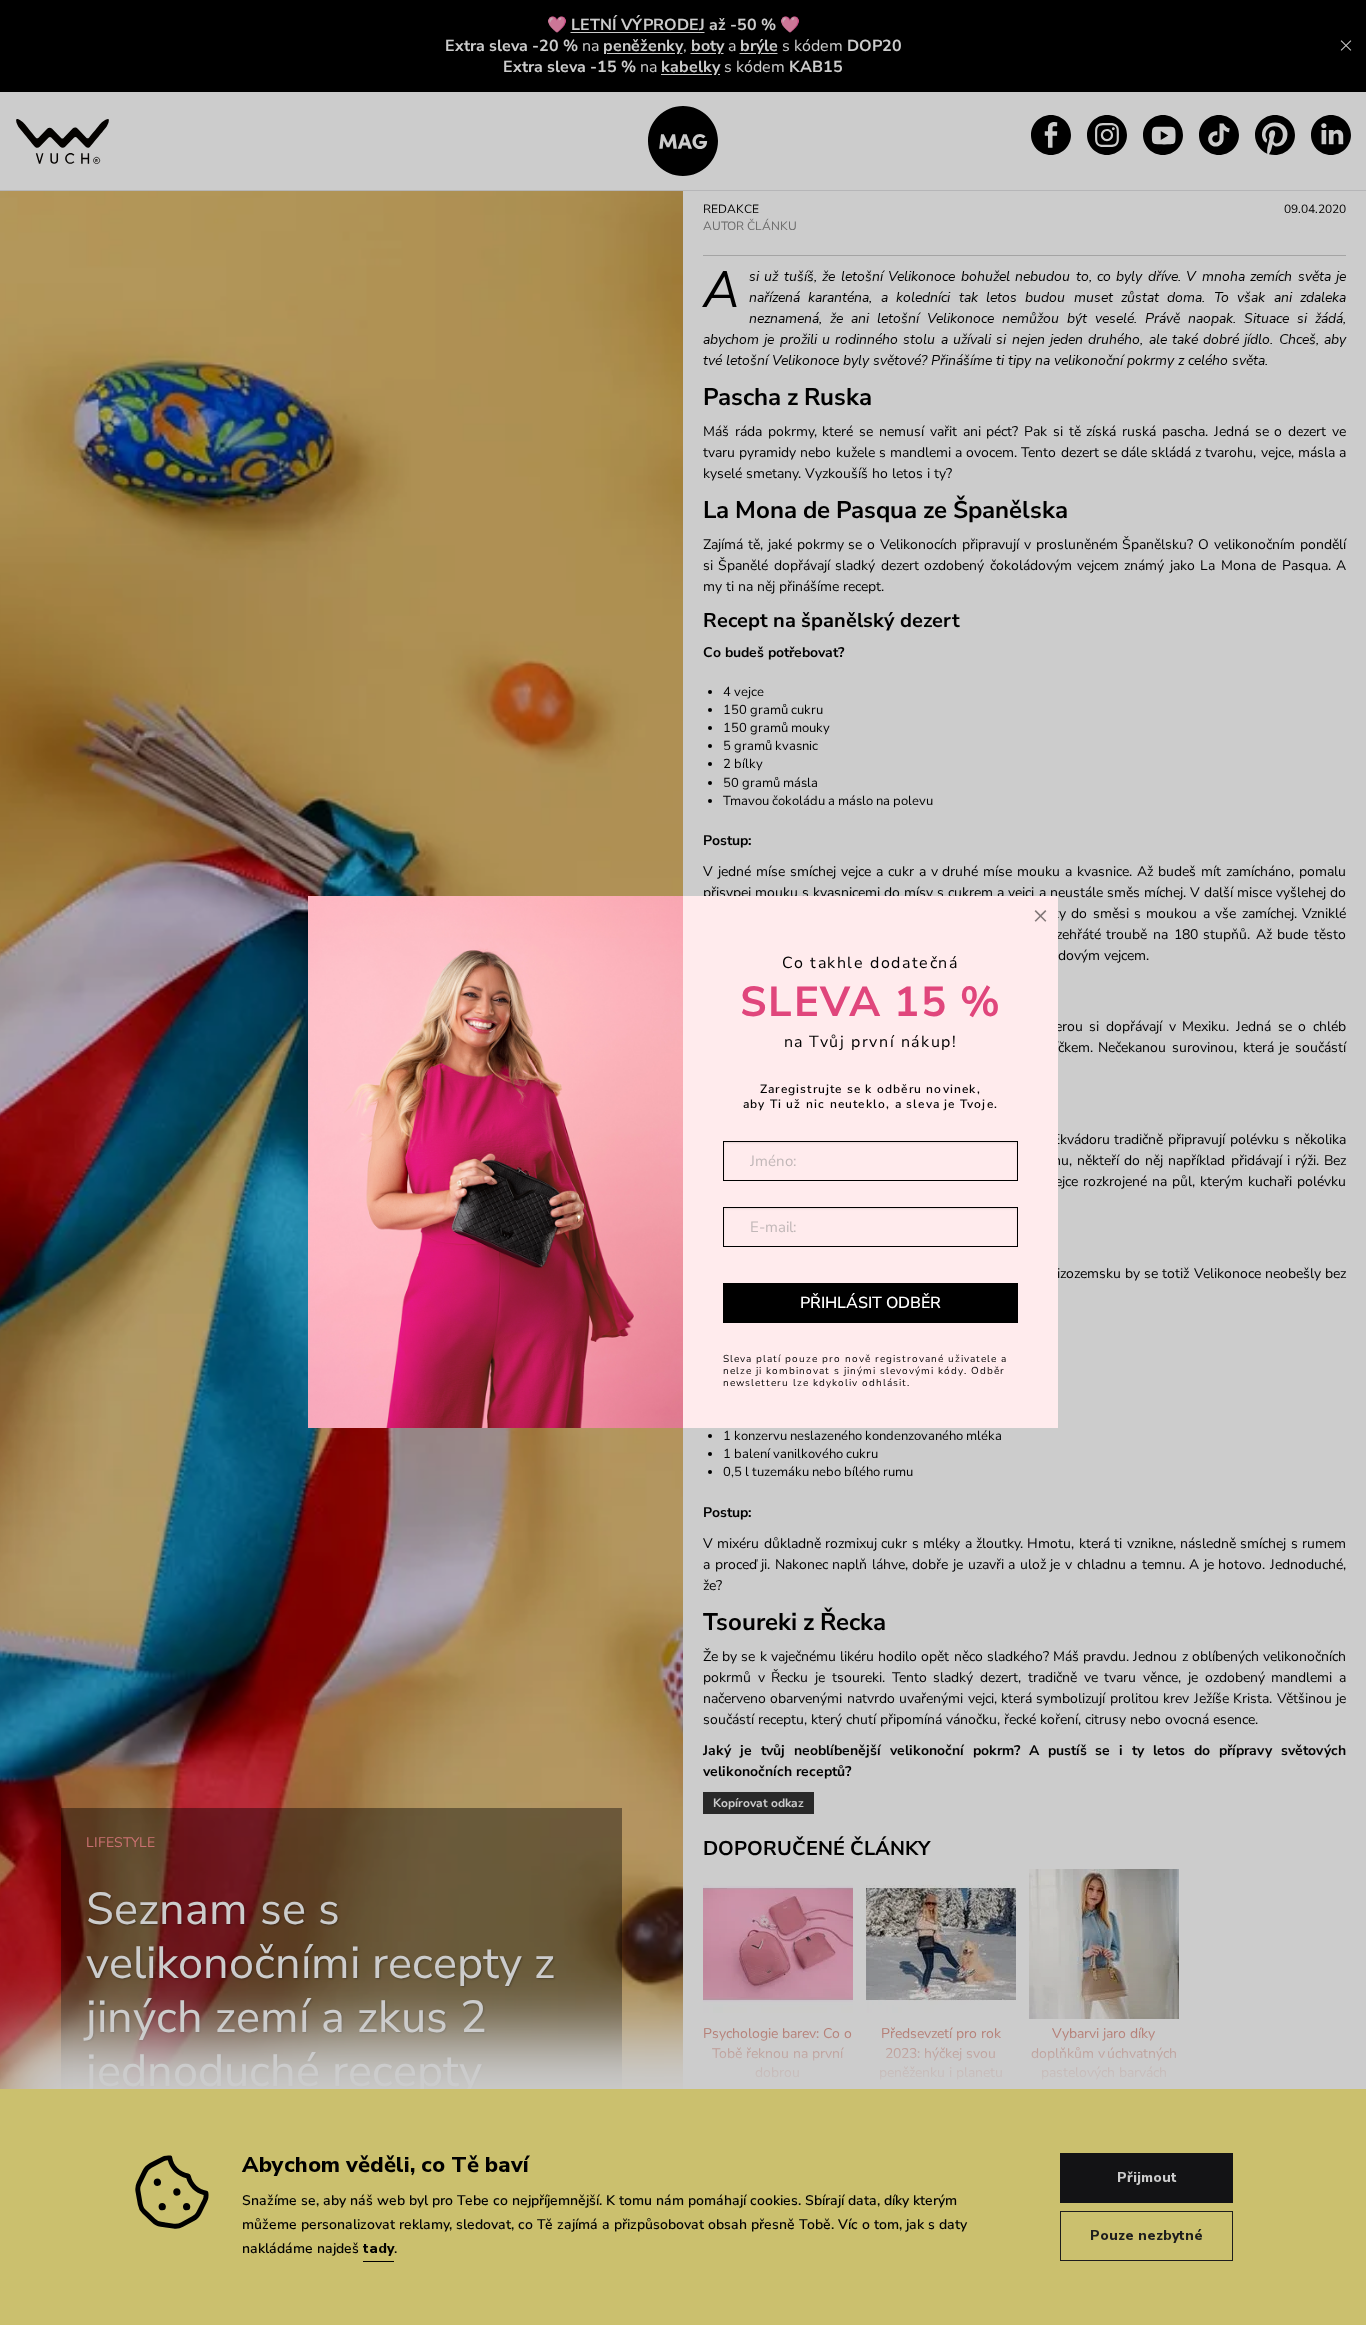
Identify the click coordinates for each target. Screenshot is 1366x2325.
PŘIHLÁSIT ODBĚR (870, 1303)
